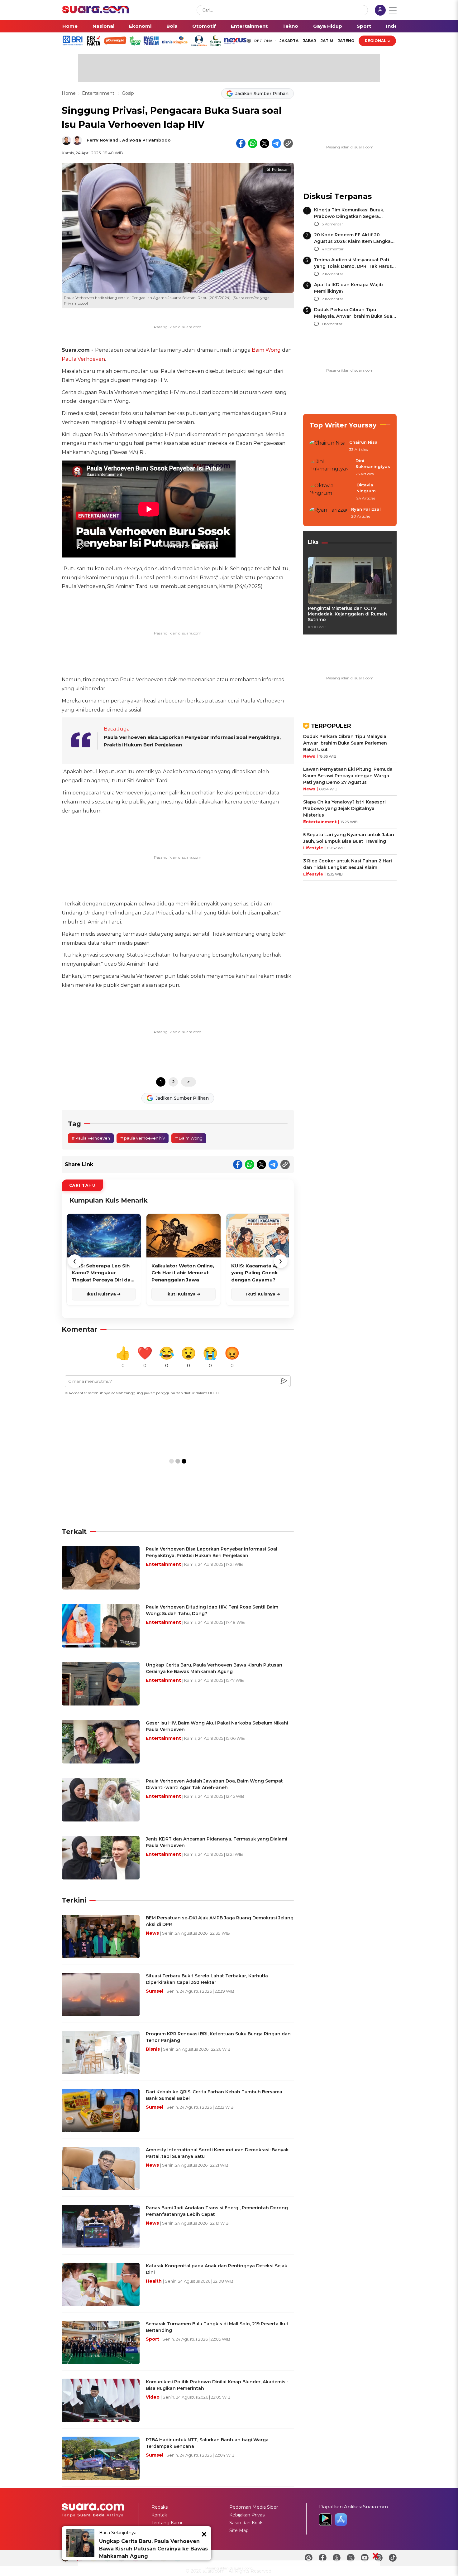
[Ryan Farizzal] (328, 513)
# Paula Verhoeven (91, 1138)
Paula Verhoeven (83, 359)
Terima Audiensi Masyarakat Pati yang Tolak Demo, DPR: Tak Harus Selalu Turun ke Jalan (353, 266)
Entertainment (249, 26)
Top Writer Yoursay (343, 425)
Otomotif (204, 26)
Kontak (159, 2515)
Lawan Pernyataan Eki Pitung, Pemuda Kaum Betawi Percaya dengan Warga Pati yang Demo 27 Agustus (348, 776)
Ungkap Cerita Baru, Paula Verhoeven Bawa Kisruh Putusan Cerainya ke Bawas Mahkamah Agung (153, 2549)
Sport (364, 26)
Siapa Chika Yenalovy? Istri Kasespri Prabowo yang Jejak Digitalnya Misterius (344, 808)
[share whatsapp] (253, 143)
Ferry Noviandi (103, 140)
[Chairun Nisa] (327, 446)
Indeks (395, 26)
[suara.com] (96, 12)
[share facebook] (241, 143)
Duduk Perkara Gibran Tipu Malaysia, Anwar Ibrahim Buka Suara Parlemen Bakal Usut (355, 316)
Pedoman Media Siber (254, 2507)
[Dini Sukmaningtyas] (331, 468)
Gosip (128, 93)
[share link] (288, 143)
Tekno (290, 26)
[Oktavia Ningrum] (331, 492)
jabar (310, 41)
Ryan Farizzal (366, 509)
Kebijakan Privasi (247, 2515)
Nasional (103, 26)
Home (70, 26)
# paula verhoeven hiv (143, 1138)
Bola (172, 26)
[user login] (380, 11)
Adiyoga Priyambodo (146, 140)
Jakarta (289, 41)
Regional (376, 41)
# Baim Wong (189, 1138)
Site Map (239, 2530)
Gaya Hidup (328, 26)
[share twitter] (265, 143)
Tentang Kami (167, 2523)
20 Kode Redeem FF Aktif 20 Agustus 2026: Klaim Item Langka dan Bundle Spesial (352, 241)
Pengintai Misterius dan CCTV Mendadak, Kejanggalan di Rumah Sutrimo (347, 614)
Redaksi (160, 2507)
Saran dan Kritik (246, 2523)
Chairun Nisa (363, 442)
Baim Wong (266, 350)
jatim (327, 41)
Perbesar (280, 170)
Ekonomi (140, 26)
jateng (346, 41)
